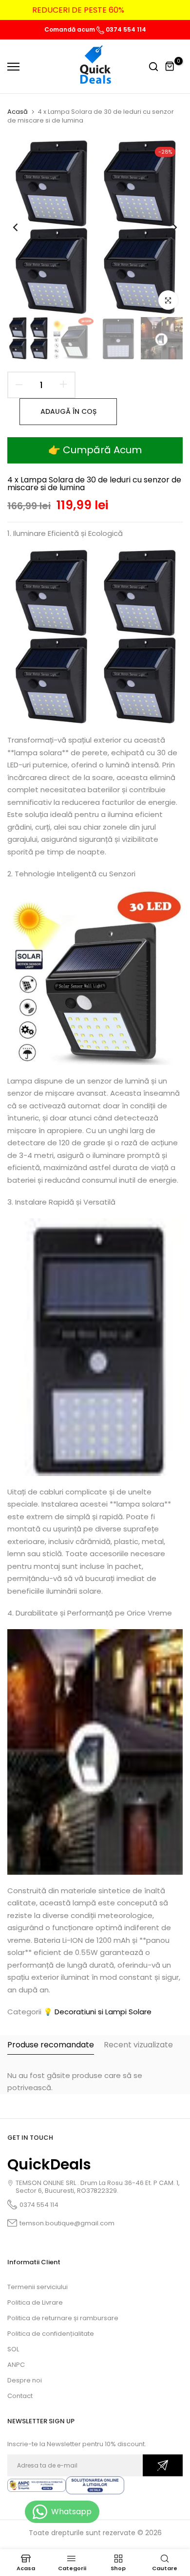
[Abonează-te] (163, 2465)
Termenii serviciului (38, 2287)
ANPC (16, 2365)
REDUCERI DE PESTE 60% (78, 10)
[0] (170, 67)
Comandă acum (70, 29)
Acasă (18, 112)
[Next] (168, 227)
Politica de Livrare (35, 2302)
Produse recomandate (51, 2045)
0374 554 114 (125, 29)
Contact (20, 2396)
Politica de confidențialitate (51, 2334)
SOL (13, 2349)
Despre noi (25, 2380)
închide (168, 10)
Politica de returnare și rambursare (63, 2318)
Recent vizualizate (138, 2045)
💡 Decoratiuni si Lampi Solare (97, 2012)
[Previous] (22, 227)
